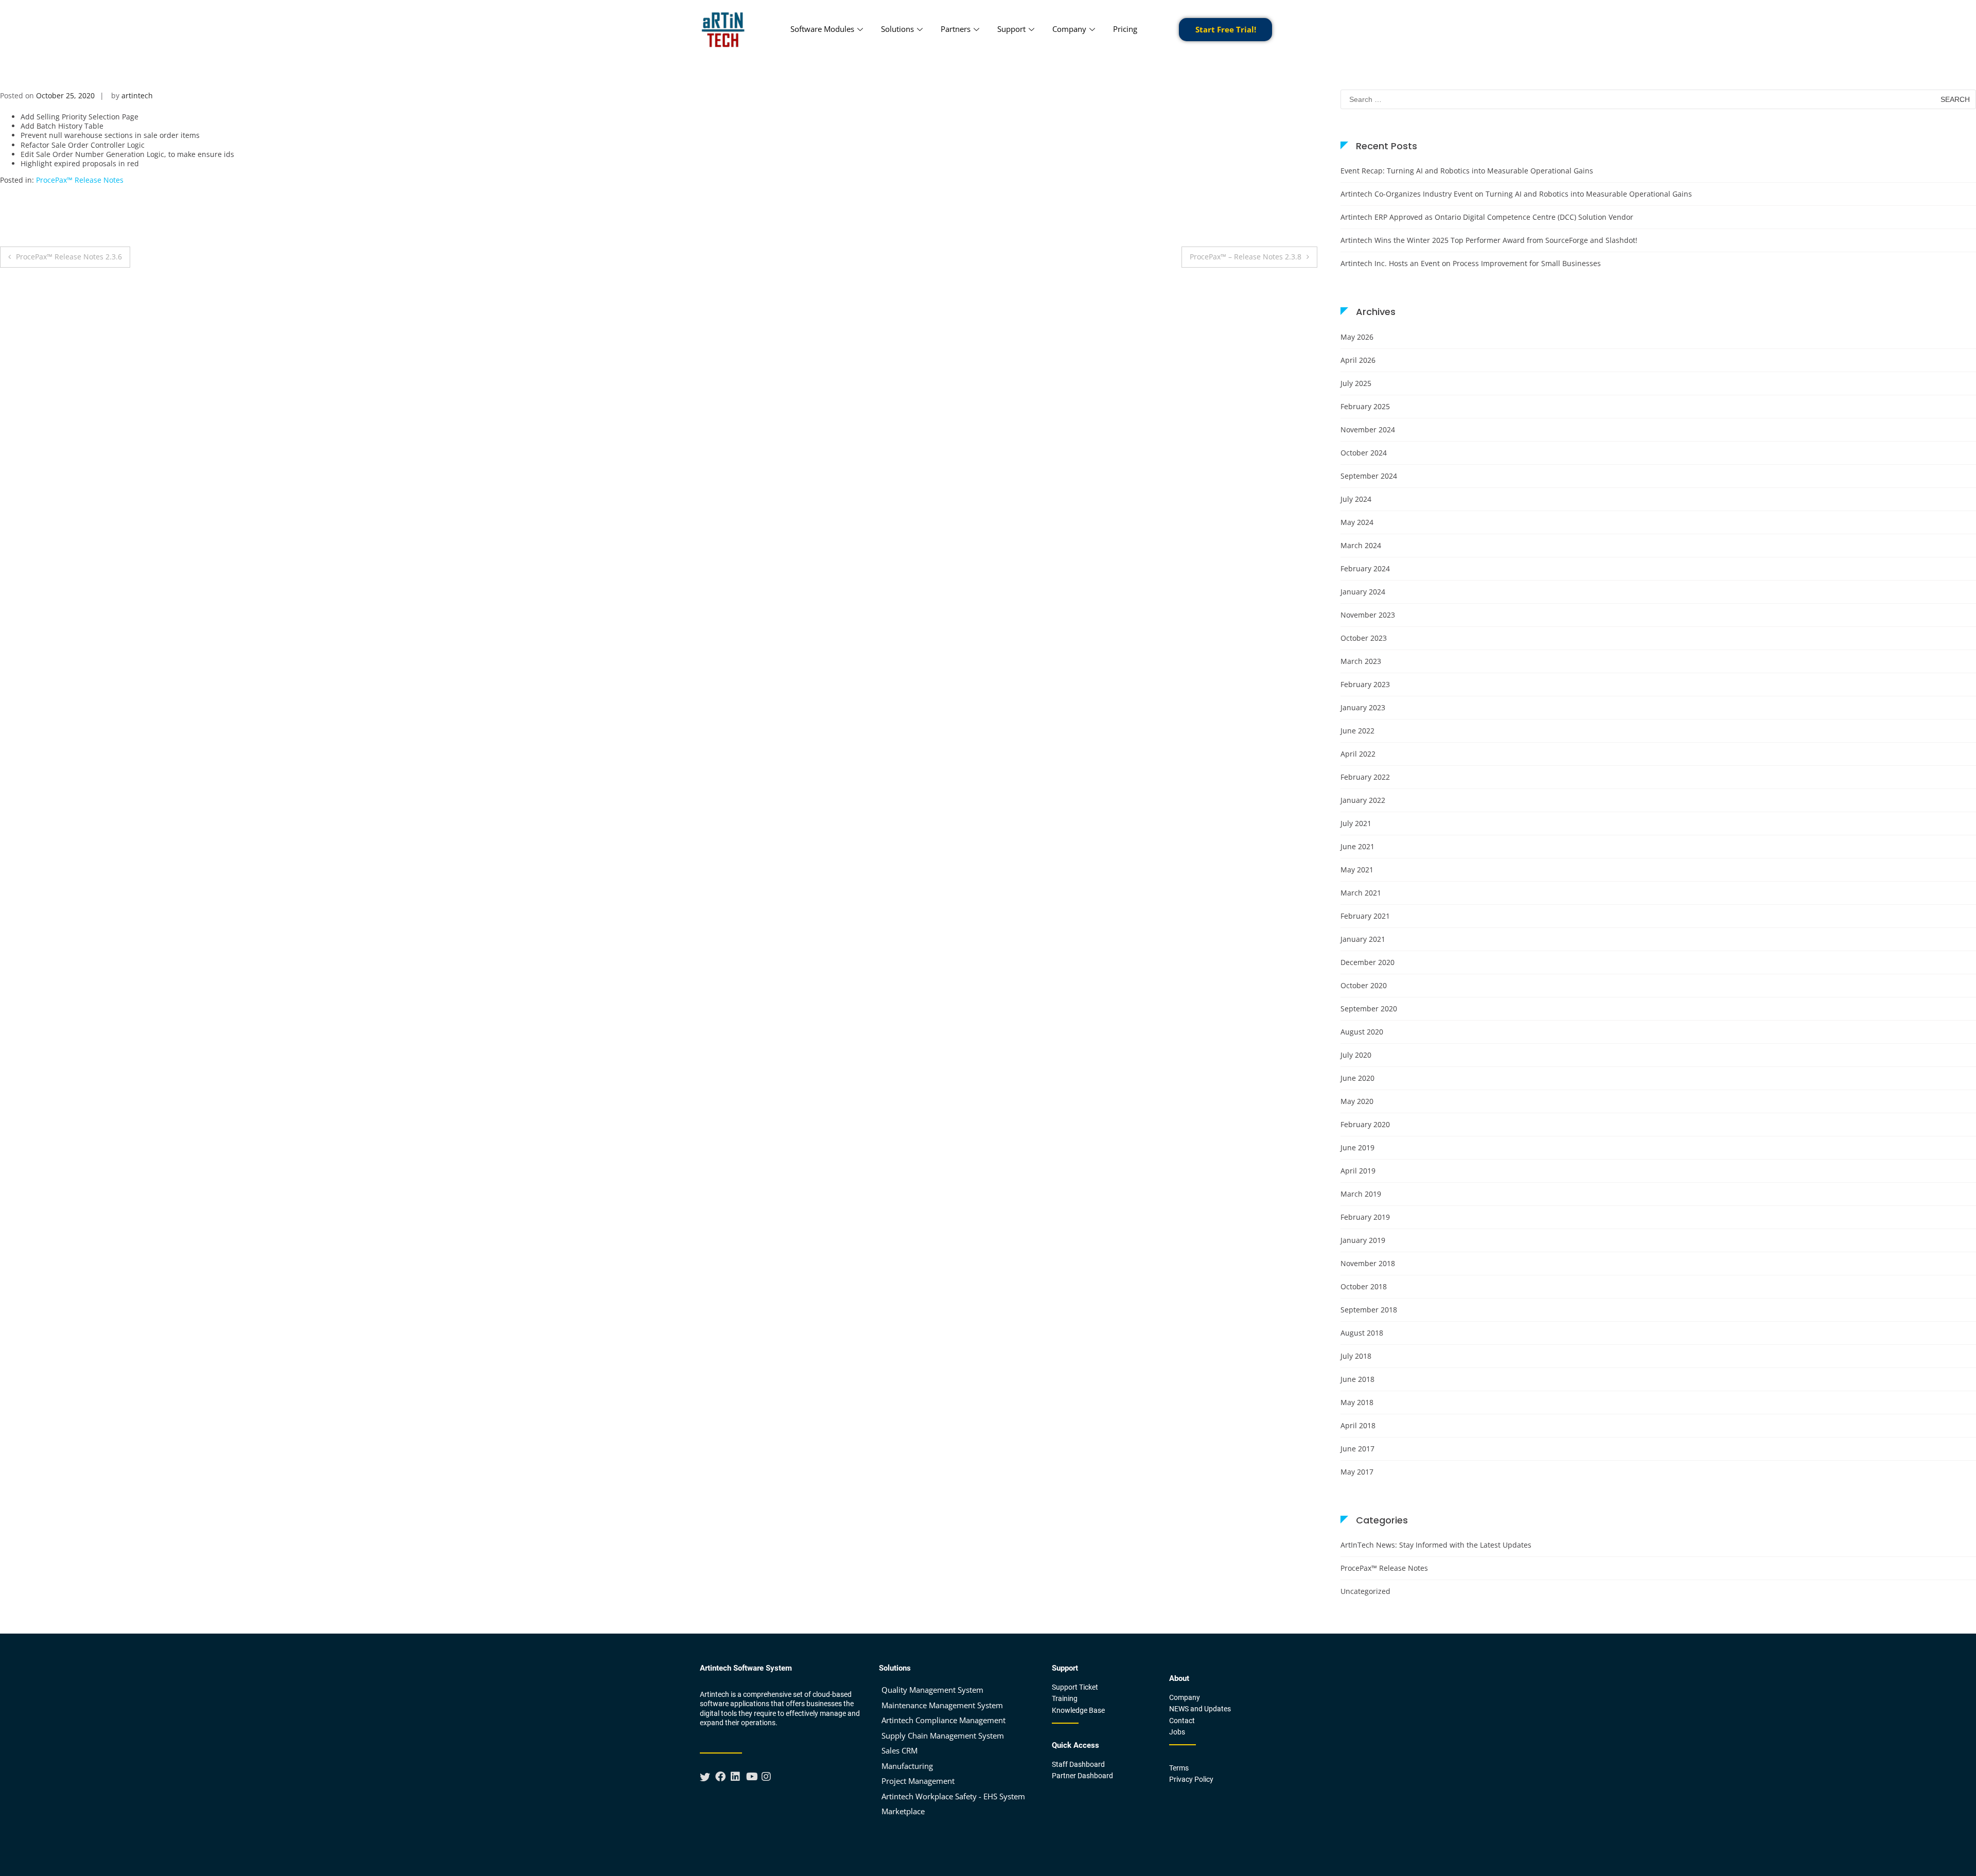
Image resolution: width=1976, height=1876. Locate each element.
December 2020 (1368, 962)
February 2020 (1365, 1124)
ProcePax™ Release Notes (80, 180)
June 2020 (1357, 1078)
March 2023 (1361, 661)
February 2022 (1365, 777)
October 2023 (1364, 638)
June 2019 (1357, 1147)
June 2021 (1357, 846)
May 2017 (1357, 1472)
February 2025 (1365, 406)
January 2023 (1363, 707)
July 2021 (1356, 823)
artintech (137, 95)
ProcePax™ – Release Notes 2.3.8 (1246, 257)
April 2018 (1358, 1425)
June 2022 (1357, 731)
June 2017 (1357, 1449)
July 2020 (1356, 1055)
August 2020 (1362, 1032)
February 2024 (1365, 568)
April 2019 (1358, 1171)
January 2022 (1363, 800)
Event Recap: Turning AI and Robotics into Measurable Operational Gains (1467, 171)
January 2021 (1363, 939)
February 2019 (1365, 1217)
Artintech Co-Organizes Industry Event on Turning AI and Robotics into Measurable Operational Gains (1516, 194)
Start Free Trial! (1226, 29)
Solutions (897, 29)
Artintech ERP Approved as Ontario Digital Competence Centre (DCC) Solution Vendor (1487, 217)
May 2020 (1357, 1101)
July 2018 (1356, 1356)
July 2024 (1356, 499)
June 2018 (1357, 1379)
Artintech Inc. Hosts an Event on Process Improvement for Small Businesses (1471, 263)
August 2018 (1362, 1333)
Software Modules (822, 29)
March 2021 (1361, 893)
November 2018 (1368, 1263)
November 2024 (1368, 429)
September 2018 (1369, 1310)
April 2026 (1358, 360)
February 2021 (1365, 916)
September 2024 (1369, 476)
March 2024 (1361, 545)
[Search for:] (1658, 99)
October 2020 (1364, 985)
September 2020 (1369, 1009)
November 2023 (1368, 615)
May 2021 (1357, 870)
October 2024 (1364, 453)
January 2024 (1363, 592)
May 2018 (1357, 1402)
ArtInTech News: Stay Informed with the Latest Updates (1436, 1545)
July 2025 (1356, 383)
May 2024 (1357, 522)
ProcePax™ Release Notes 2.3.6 (69, 257)
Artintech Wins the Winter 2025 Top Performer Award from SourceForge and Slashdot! (1489, 240)
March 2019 (1361, 1194)
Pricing (1125, 29)
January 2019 (1363, 1240)
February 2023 (1365, 684)
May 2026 (1357, 337)
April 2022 (1358, 754)
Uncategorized (1365, 1591)
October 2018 (1364, 1286)
